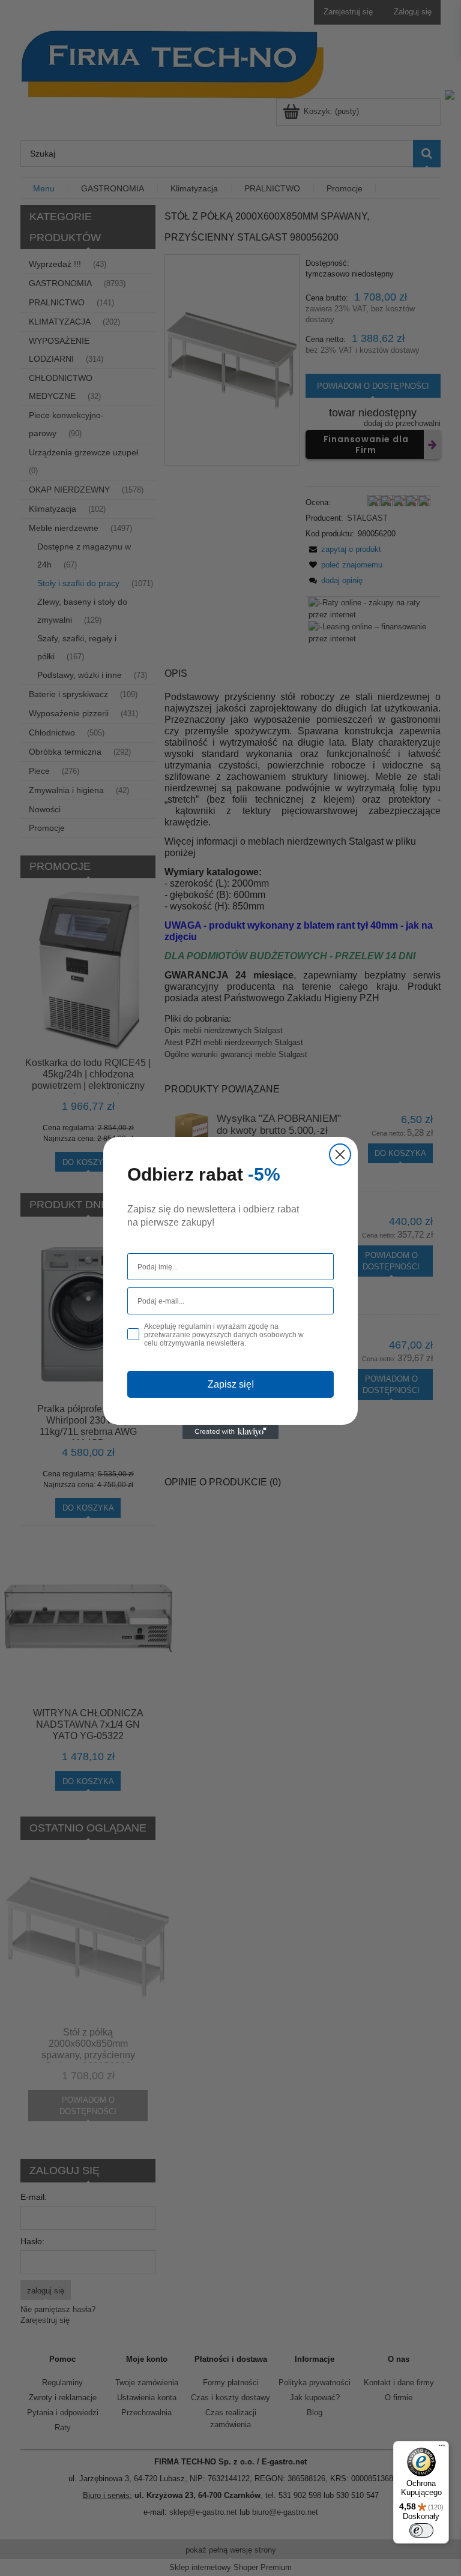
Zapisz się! (231, 1384)
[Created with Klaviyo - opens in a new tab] (230, 1432)
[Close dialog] (340, 1155)
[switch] (421, 2530)
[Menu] (442, 2448)
